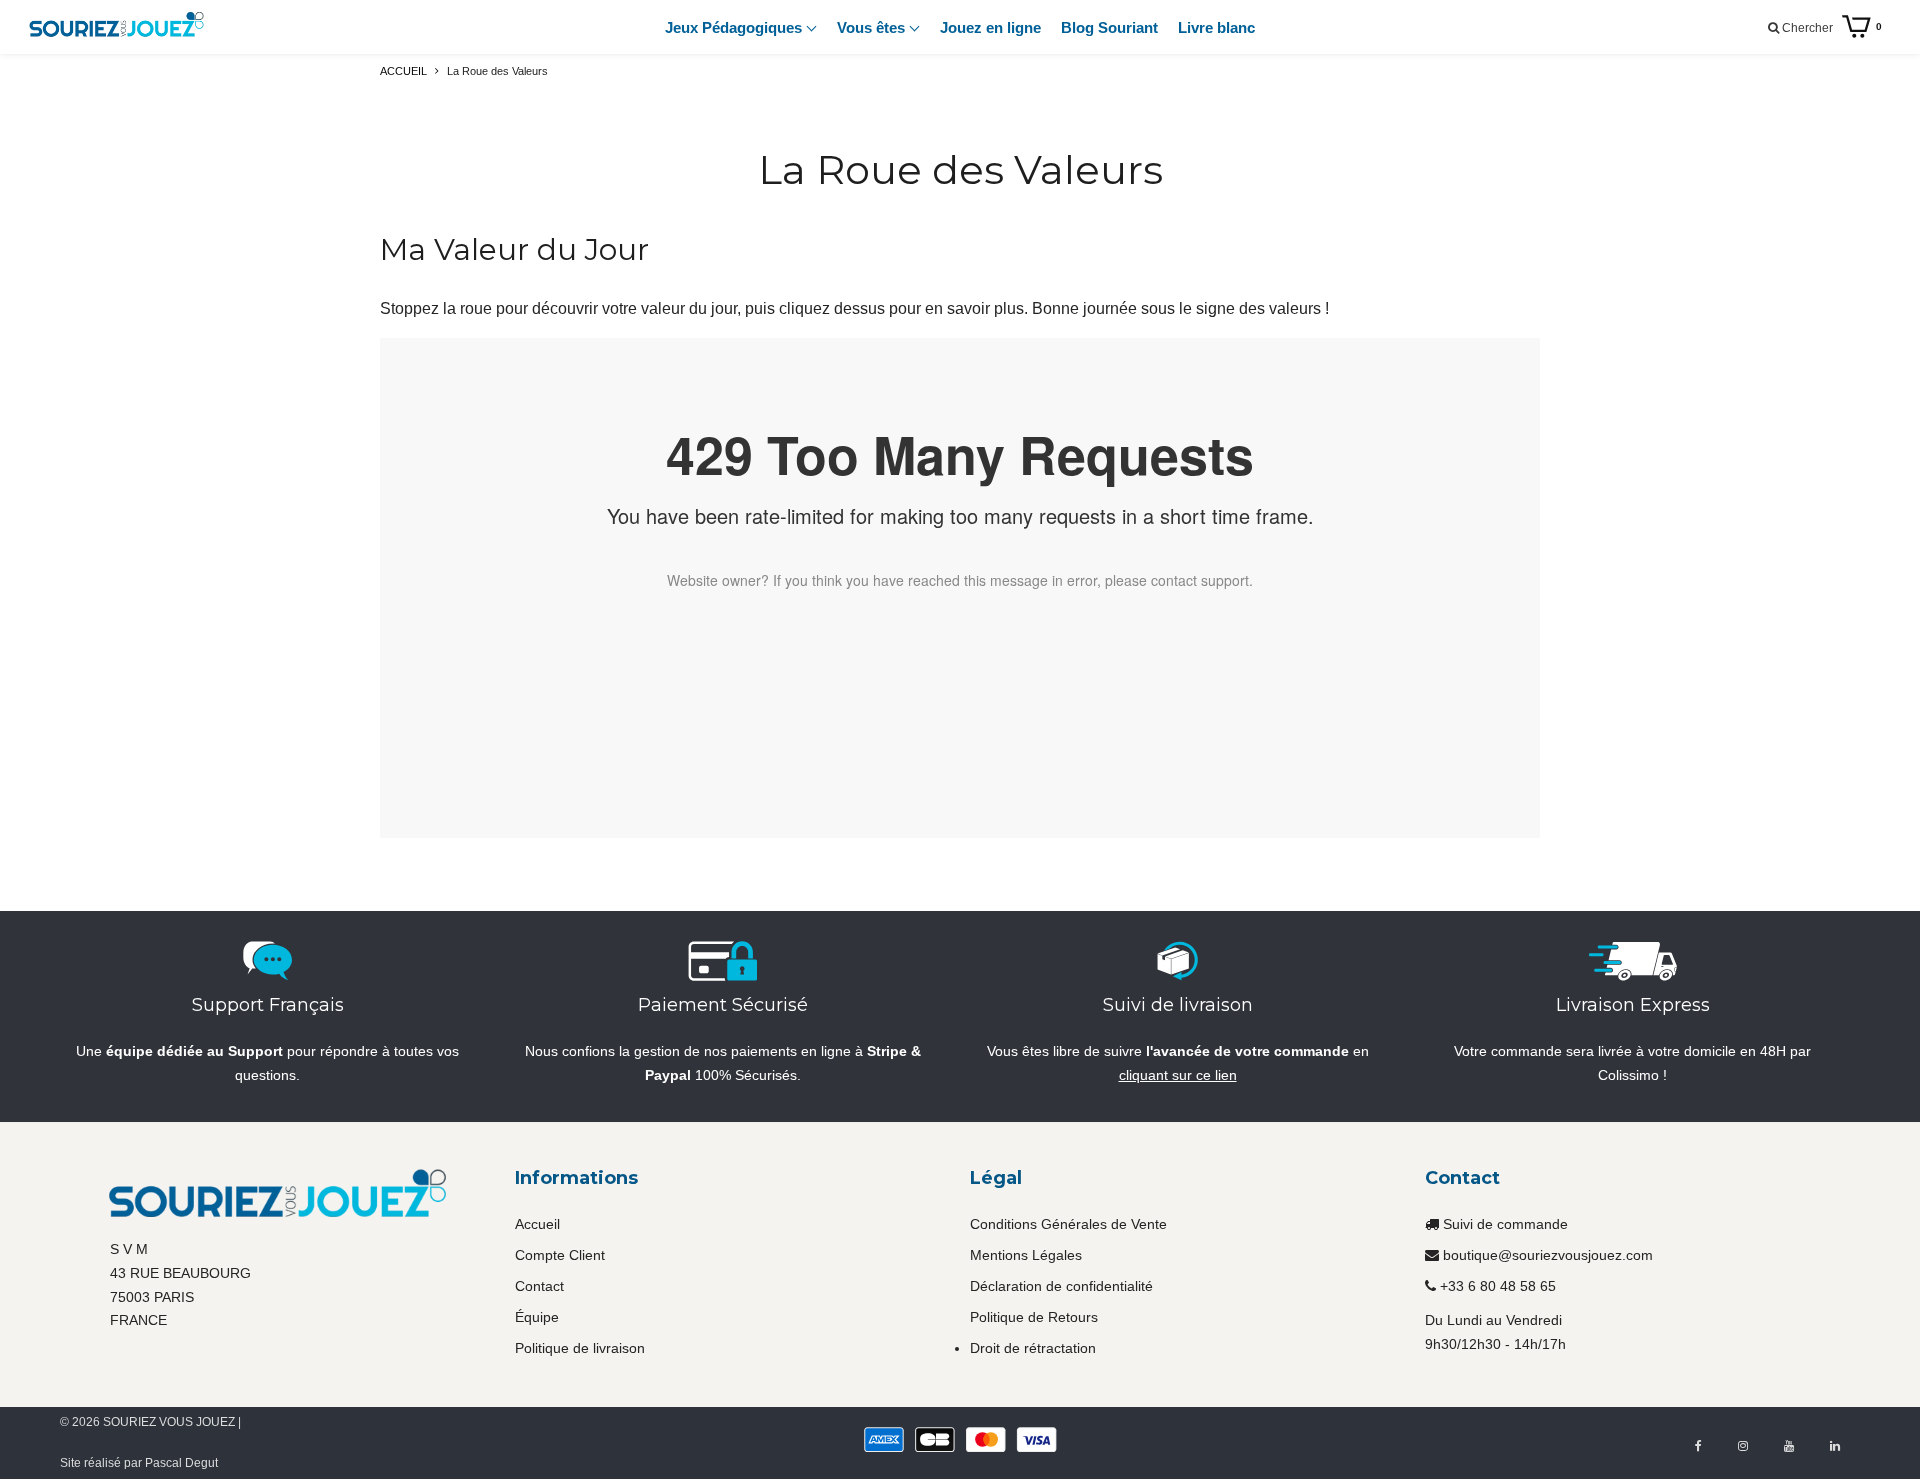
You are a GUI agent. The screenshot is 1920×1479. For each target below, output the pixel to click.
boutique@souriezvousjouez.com (1548, 1255)
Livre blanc (1216, 27)
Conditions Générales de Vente (1068, 1224)
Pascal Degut (181, 1463)
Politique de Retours (1034, 1317)
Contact (539, 1286)
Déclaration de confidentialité (1061, 1286)
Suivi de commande (1505, 1224)
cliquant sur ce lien (1178, 1075)
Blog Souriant (1109, 27)
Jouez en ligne (990, 27)
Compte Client (560, 1255)
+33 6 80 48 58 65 (1498, 1286)
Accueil (537, 1224)
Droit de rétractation (1033, 1348)
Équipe (537, 1317)
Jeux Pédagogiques (735, 27)
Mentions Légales (1026, 1255)
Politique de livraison (580, 1348)
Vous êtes (873, 27)
